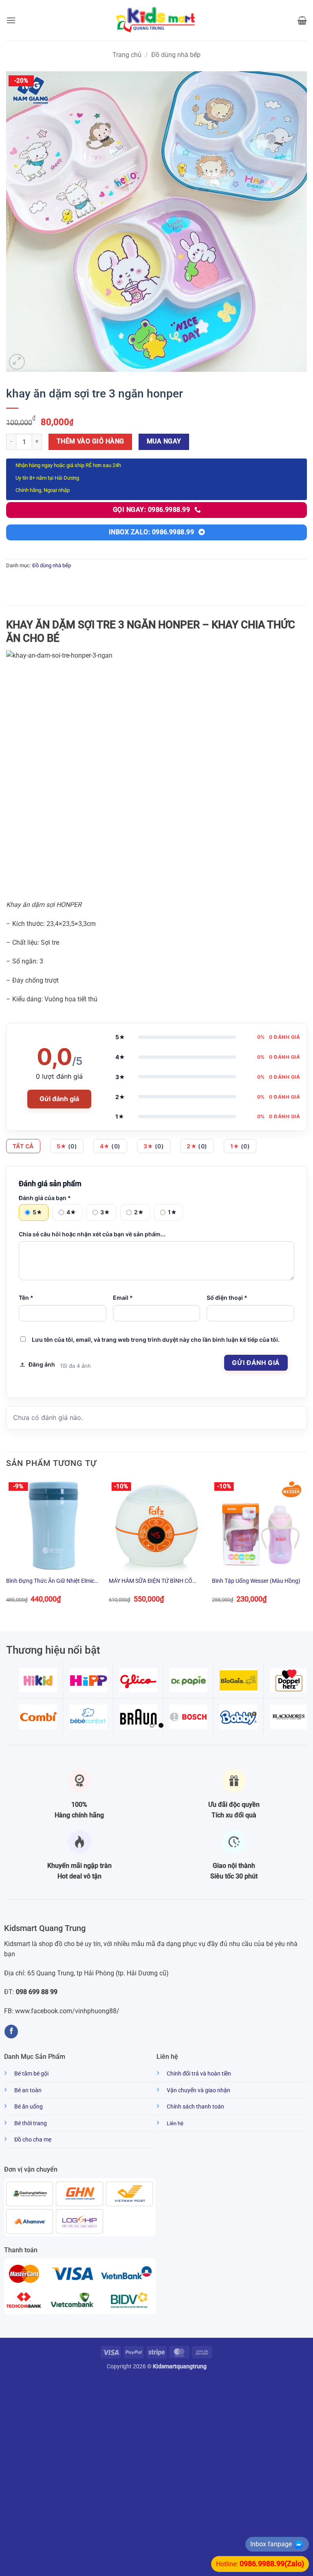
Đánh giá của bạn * (45, 1198)
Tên (26, 1298)
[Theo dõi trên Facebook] (11, 2032)
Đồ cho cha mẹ (33, 2140)
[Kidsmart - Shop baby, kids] (156, 20)
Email (123, 1298)
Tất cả (23, 1146)
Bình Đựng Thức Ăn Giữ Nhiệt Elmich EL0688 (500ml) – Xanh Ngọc (52, 1581)
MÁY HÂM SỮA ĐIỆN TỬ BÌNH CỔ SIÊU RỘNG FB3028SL (151, 1581)
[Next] (306, 1548)
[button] (11, 20)
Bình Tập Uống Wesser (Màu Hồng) (256, 1581)
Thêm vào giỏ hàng (90, 441)
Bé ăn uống (29, 2107)
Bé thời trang (31, 2123)
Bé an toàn (28, 2090)
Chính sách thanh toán (195, 2107)
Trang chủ (127, 55)
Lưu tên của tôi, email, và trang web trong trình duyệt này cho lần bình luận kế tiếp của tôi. (156, 1340)
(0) (67, 1146)
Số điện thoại (227, 1298)
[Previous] (7, 1548)
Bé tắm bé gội (31, 2074)
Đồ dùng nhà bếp (176, 55)
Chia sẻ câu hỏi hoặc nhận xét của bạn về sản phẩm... (92, 1234)
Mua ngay (164, 441)
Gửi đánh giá (59, 1099)
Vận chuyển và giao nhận (198, 2090)
